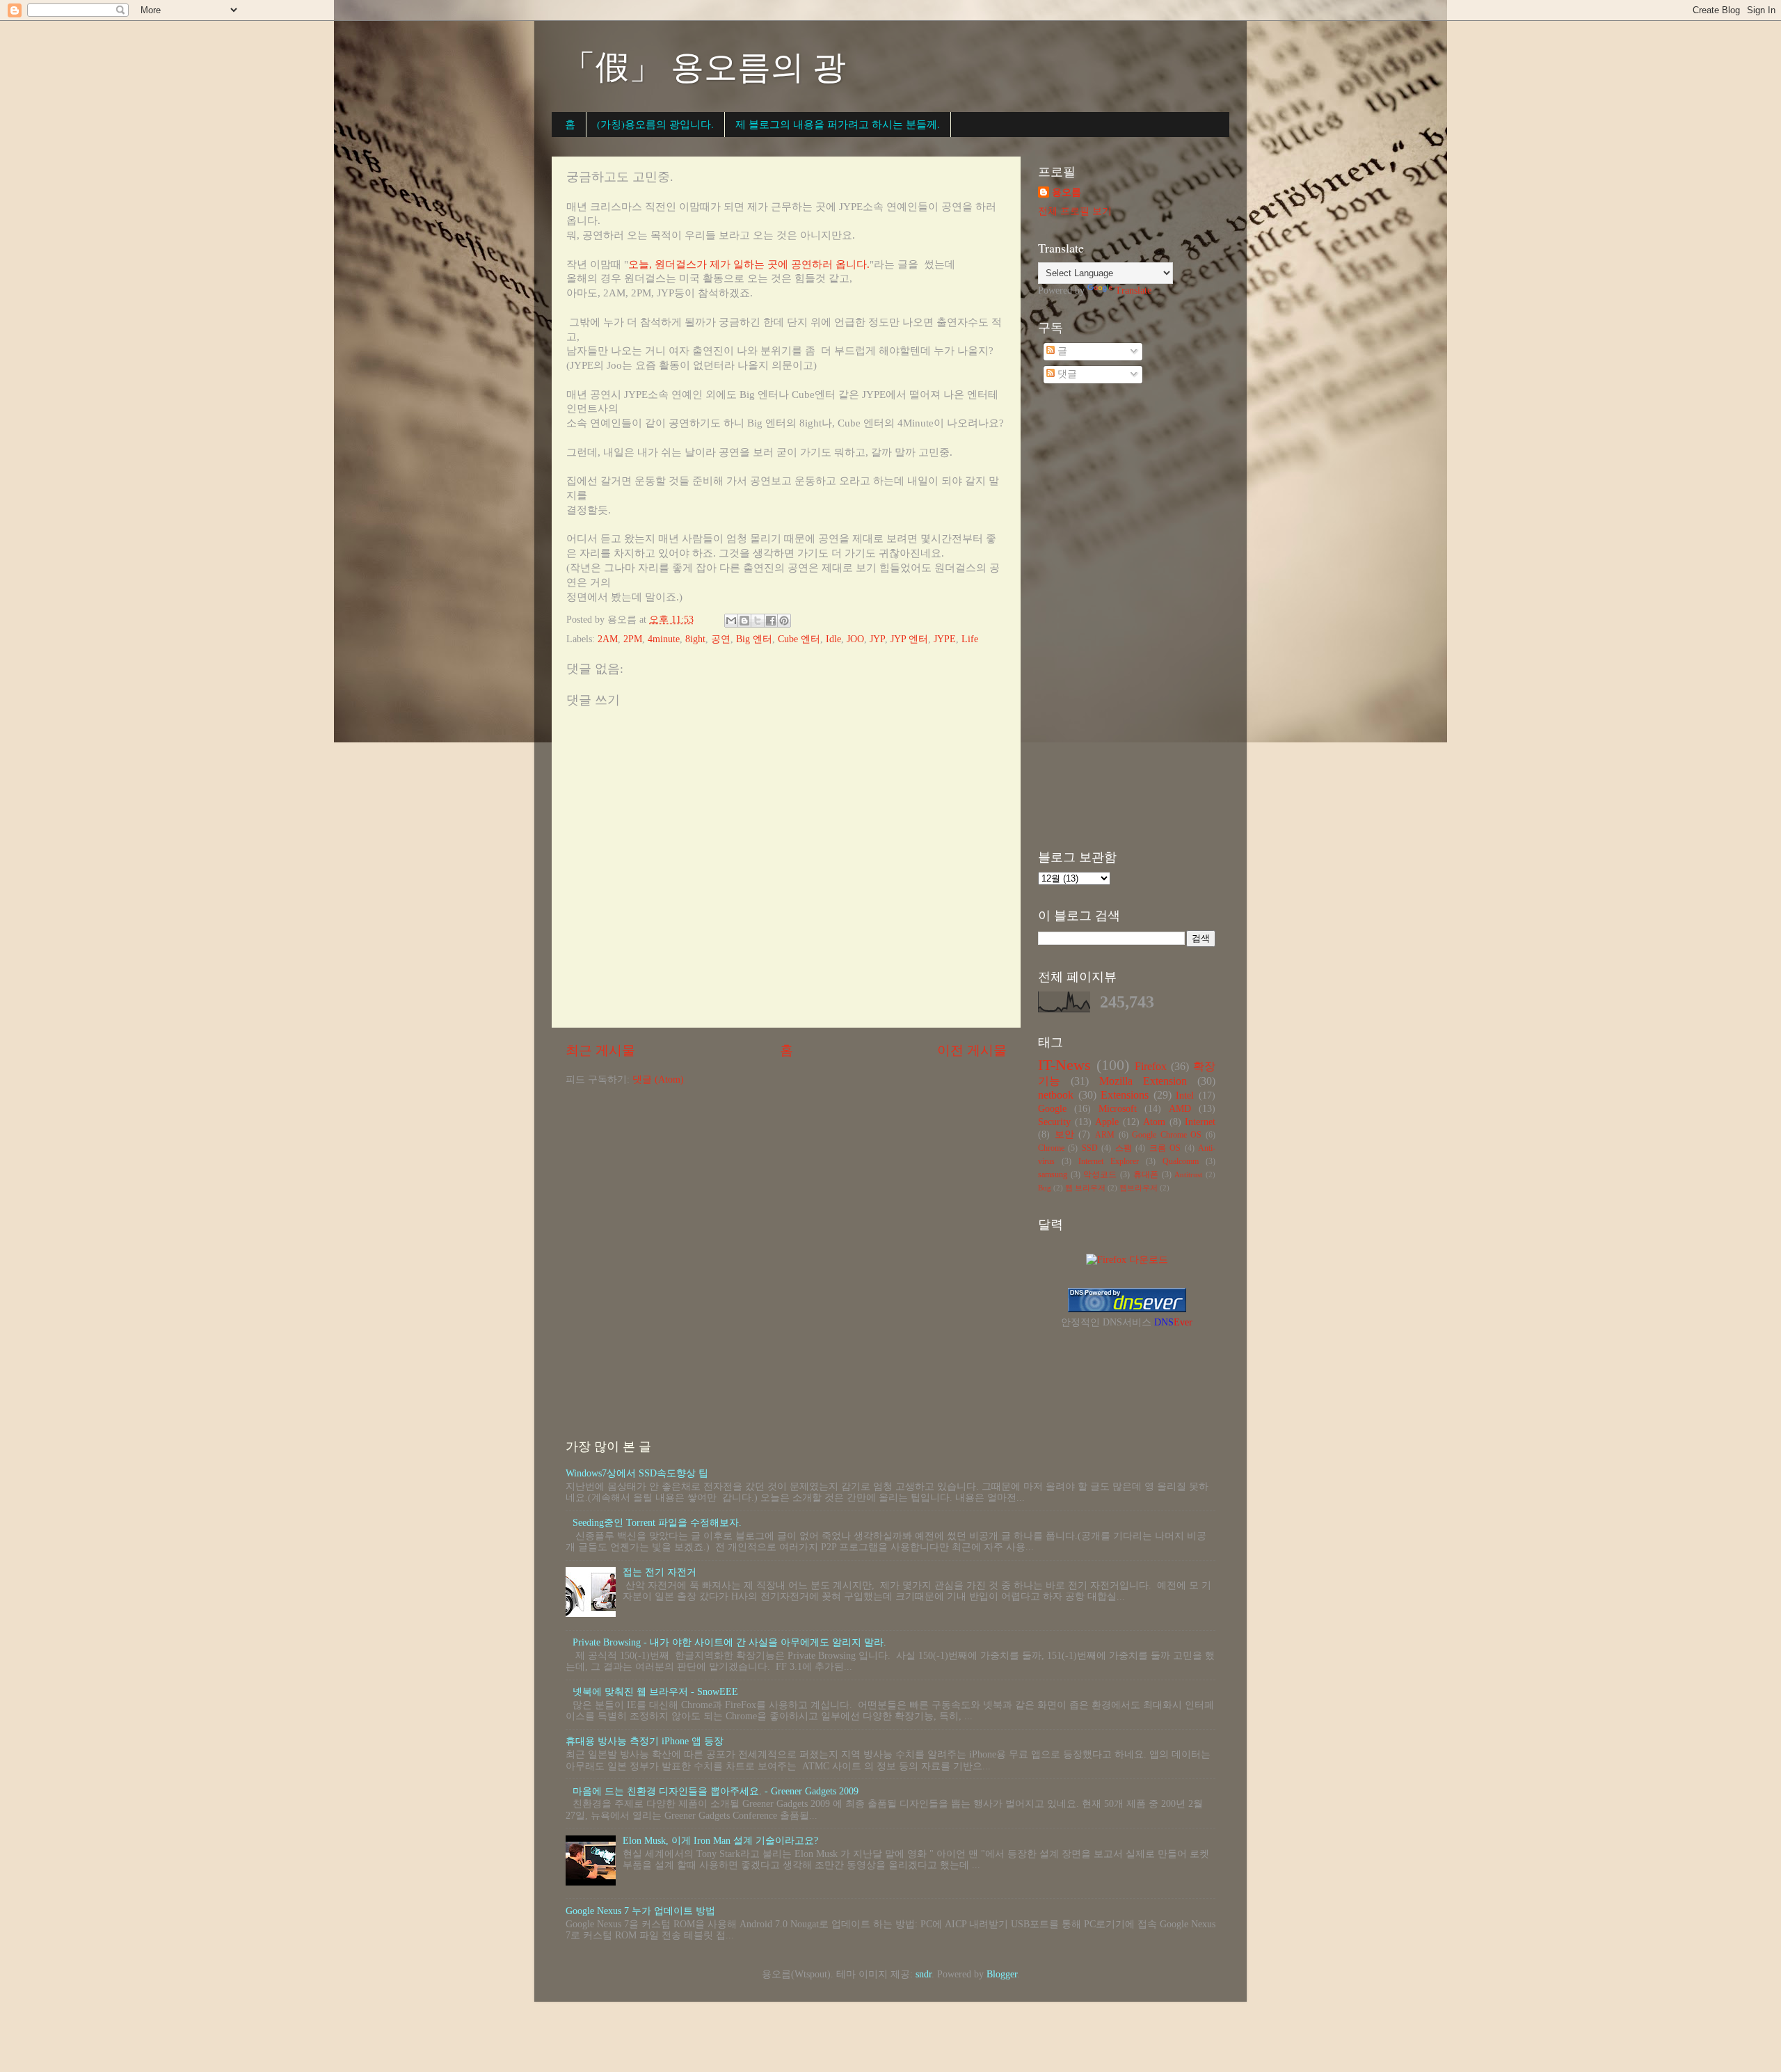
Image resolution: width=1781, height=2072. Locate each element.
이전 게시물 (972, 1050)
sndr (924, 1974)
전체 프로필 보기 (1075, 211)
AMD (1180, 1109)
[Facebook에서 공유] (771, 621)
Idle (833, 639)
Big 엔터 (754, 639)
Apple (1107, 1122)
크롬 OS (1165, 1148)
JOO (855, 639)
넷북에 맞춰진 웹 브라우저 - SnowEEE (655, 1692)
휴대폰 (1146, 1174)
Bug (1045, 1188)
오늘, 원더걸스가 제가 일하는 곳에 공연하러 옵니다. (749, 264)
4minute (664, 639)
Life (970, 639)
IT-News (1064, 1065)
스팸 (1124, 1148)
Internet (1200, 1122)
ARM (1105, 1135)
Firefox (1151, 1067)
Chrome (1051, 1148)
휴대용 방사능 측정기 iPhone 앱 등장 (645, 1741)
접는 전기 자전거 (660, 1572)
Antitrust (1188, 1174)
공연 (721, 639)
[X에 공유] (758, 621)
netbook (1056, 1095)
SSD (1090, 1148)
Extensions (1125, 1095)
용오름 (1067, 192)
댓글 (1066, 374)
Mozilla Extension (1143, 1081)
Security (1054, 1122)
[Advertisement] (1127, 619)
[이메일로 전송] (731, 621)
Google (1052, 1109)
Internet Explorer (1109, 1161)
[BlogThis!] (744, 621)
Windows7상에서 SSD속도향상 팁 (637, 1473)
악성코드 (1100, 1174)
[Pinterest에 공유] (784, 621)
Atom (1154, 1122)
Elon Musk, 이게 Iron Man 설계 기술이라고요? (720, 1841)
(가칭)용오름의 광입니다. (655, 124)
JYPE (945, 639)
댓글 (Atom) (658, 1079)
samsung (1053, 1174)
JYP (877, 639)
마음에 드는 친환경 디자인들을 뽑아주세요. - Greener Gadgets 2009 (716, 1791)
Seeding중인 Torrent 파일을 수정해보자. (657, 1523)
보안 (1064, 1134)
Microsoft (1118, 1109)
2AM (608, 639)
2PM (633, 639)
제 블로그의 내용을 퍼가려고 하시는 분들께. (838, 124)
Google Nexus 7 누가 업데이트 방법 (640, 1911)
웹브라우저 (1139, 1188)
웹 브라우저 (1085, 1188)
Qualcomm (1181, 1161)
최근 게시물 (600, 1050)
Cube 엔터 (799, 639)
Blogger (1002, 1974)
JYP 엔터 (909, 639)
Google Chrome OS (1167, 1135)
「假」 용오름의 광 (704, 65)
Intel (1185, 1095)
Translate (1133, 290)
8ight (695, 639)
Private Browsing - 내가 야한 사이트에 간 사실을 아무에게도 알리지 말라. (729, 1642)
